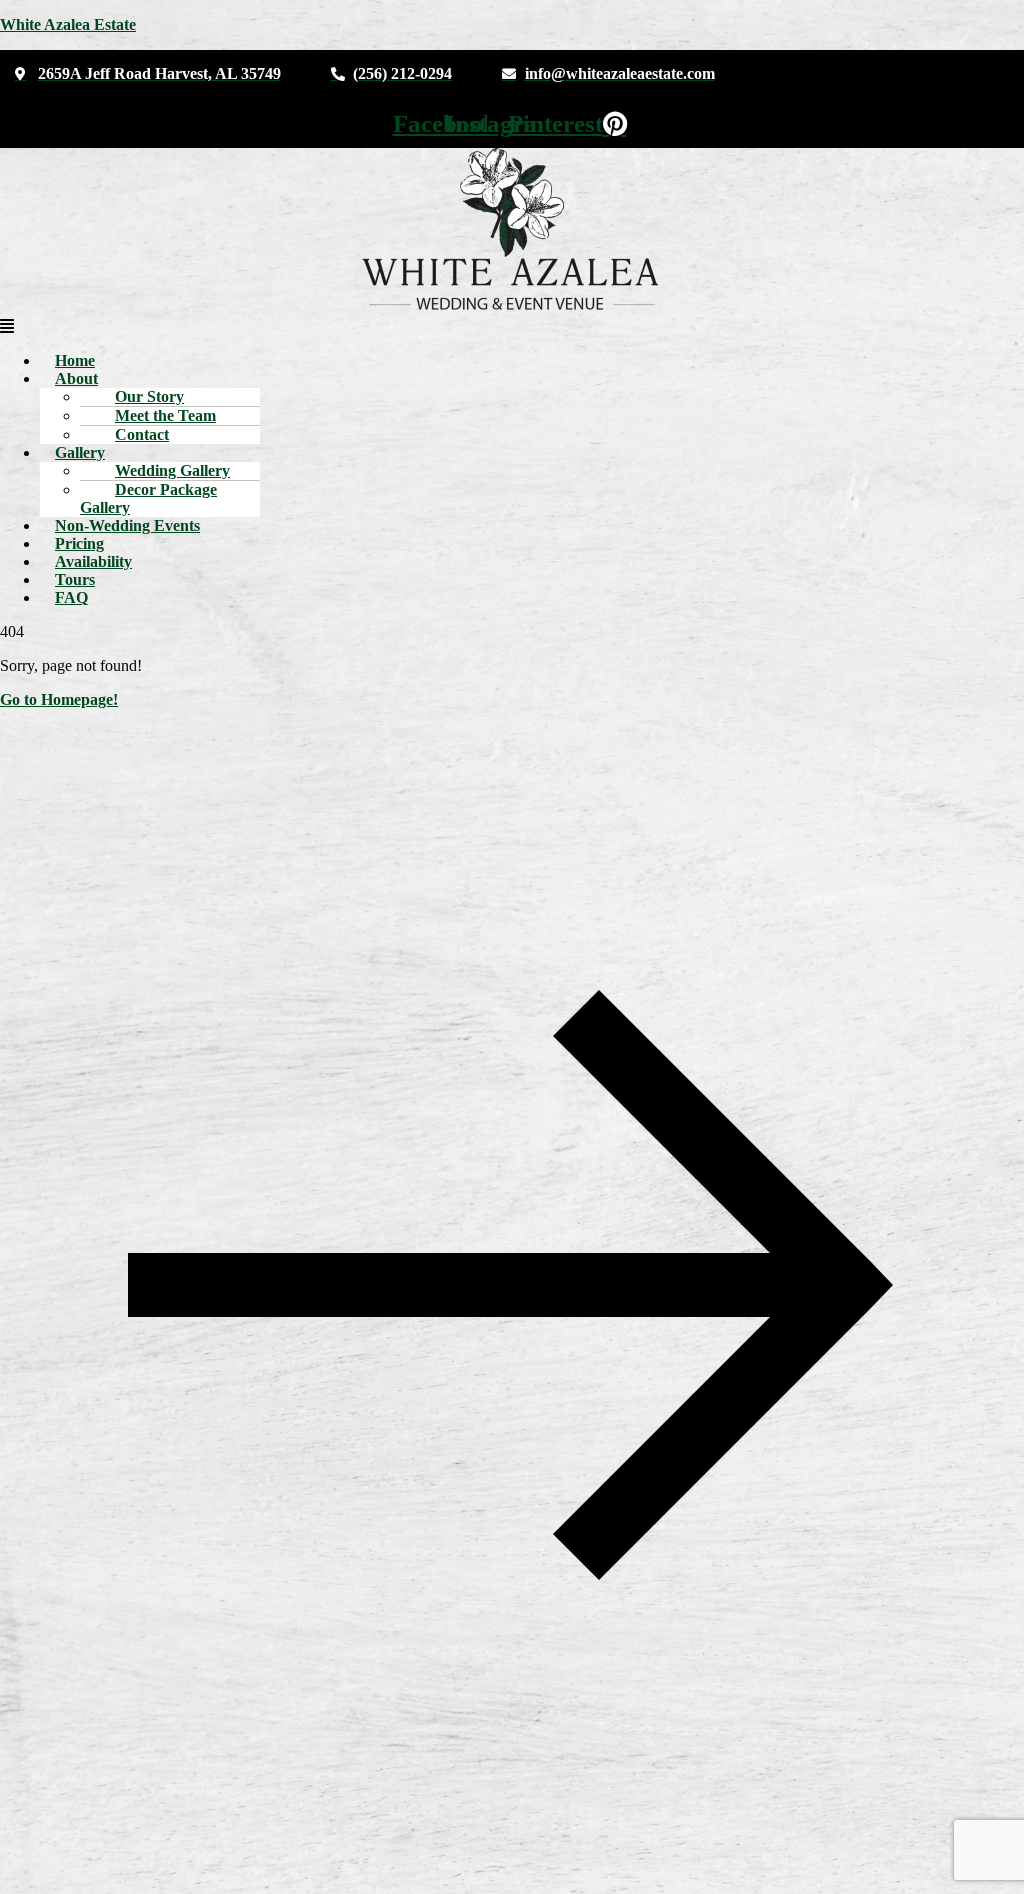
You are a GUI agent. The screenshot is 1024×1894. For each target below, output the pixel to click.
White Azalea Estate (68, 24)
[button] (512, 327)
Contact (142, 434)
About (76, 378)
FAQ (71, 597)
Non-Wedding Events (127, 525)
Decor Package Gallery (148, 498)
